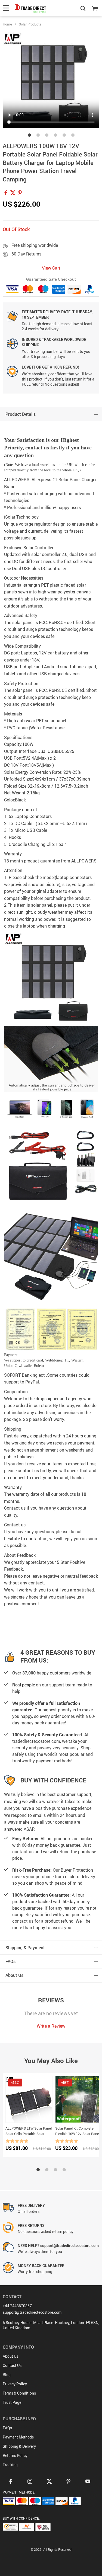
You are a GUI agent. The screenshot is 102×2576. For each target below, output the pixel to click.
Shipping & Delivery (19, 2446)
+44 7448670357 (17, 2306)
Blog (7, 2375)
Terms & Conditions (19, 2393)
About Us (10, 2356)
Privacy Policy (15, 2384)
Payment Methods (18, 2437)
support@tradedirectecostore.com (32, 2312)
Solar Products (30, 24)
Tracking (10, 2465)
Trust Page (12, 2402)
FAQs (7, 2428)
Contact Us (12, 2365)
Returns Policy (15, 2455)
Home (7, 24)
